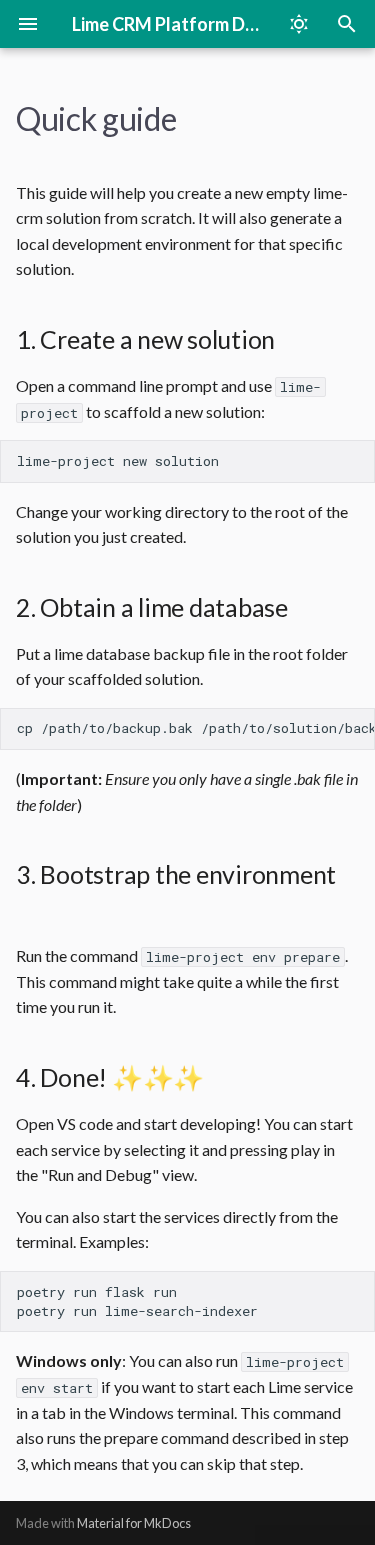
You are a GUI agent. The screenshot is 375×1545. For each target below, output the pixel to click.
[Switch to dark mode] (299, 24)
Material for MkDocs (134, 1523)
